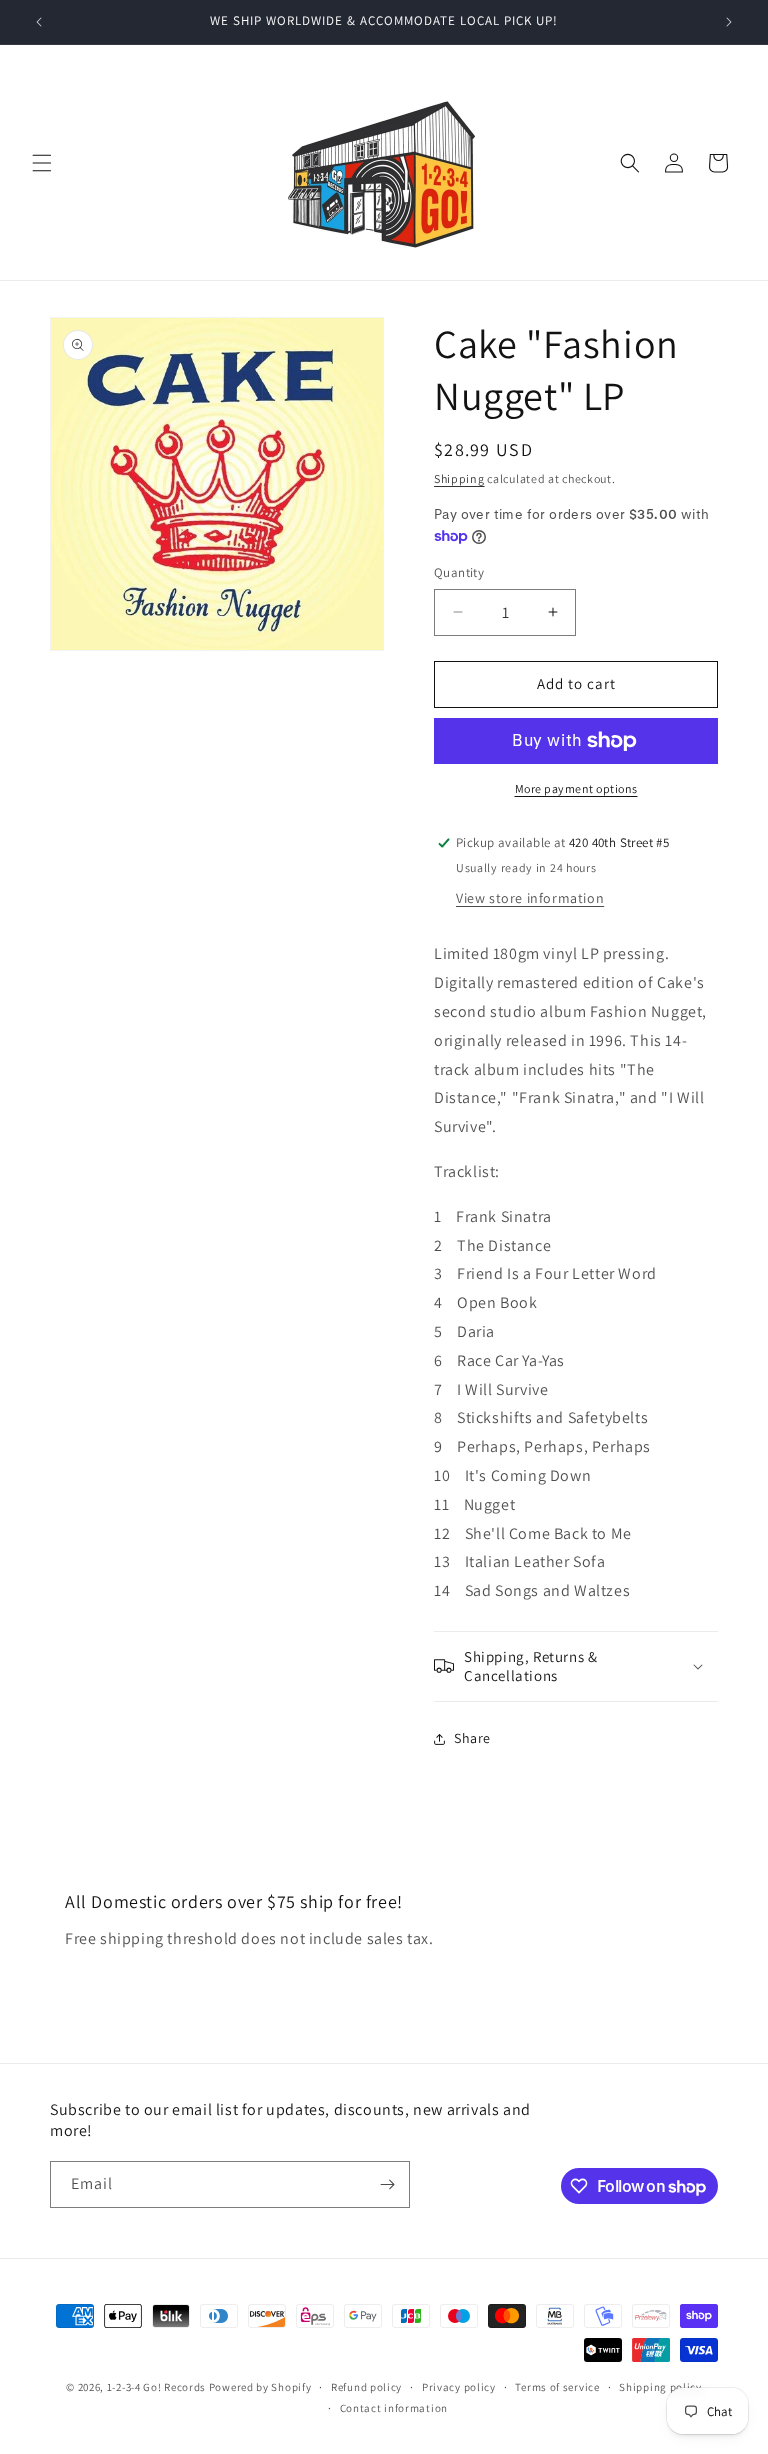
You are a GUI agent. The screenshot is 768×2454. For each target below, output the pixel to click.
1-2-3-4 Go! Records (156, 2387)
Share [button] (472, 1738)
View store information (530, 898)
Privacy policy (459, 2387)
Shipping (459, 478)
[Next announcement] (729, 22)
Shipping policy (660, 2387)
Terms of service (557, 2387)
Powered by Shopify (260, 2387)
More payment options (576, 788)
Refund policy (366, 2387)
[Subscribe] (387, 2184)
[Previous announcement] (39, 22)
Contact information (394, 2408)
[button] (42, 163)
